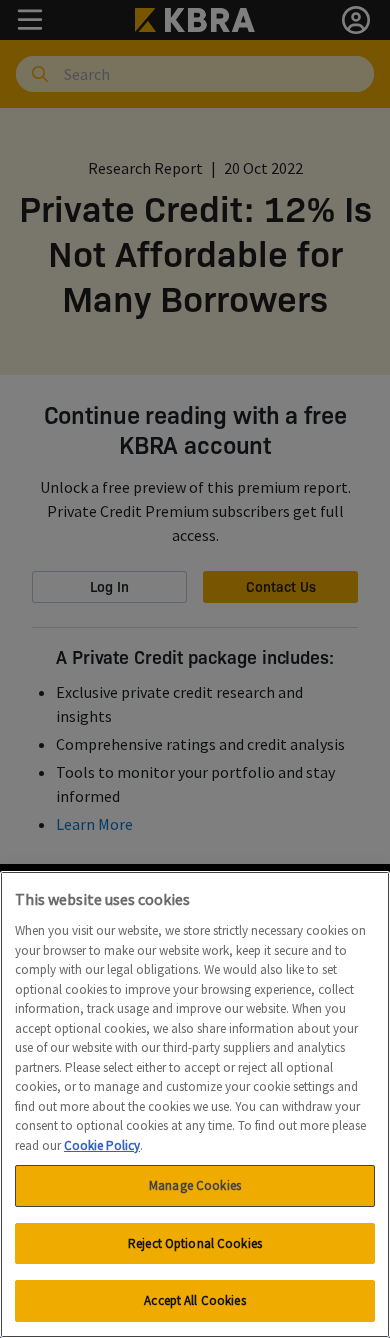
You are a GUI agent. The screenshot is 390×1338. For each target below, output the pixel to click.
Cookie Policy (102, 1145)
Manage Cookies (195, 1185)
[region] (195, 1104)
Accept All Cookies (194, 1300)
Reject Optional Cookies (195, 1243)
